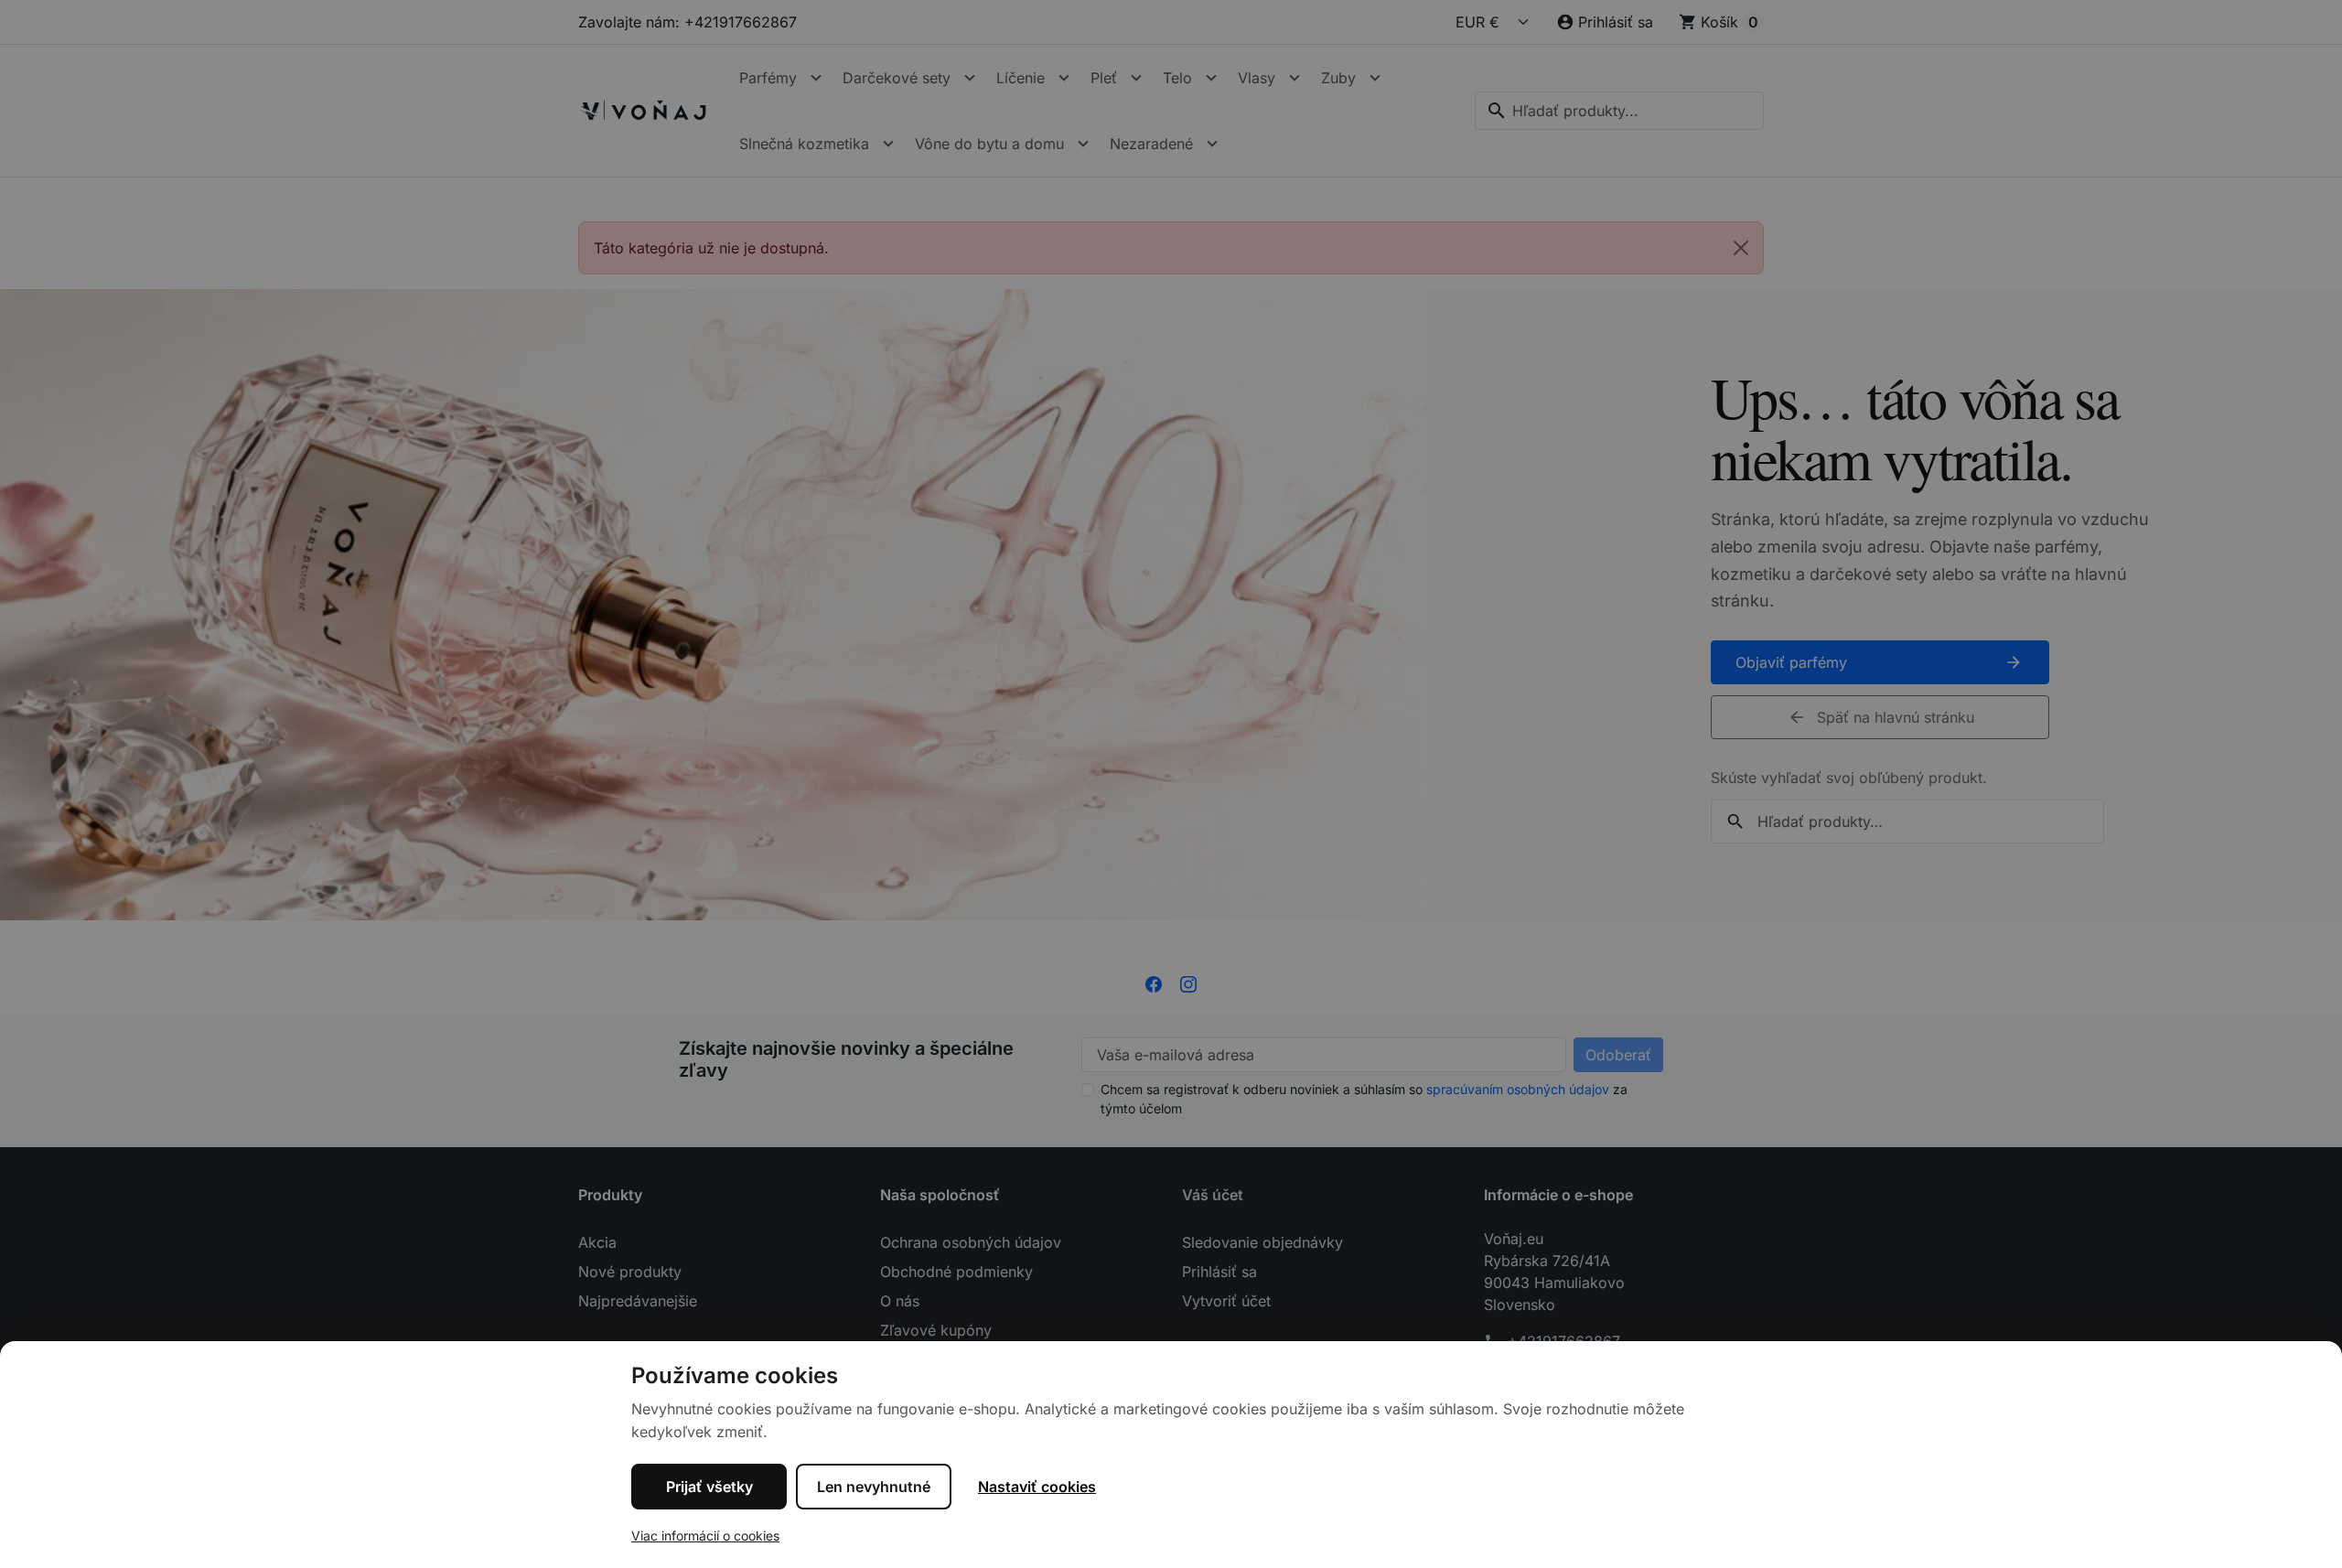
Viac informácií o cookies (705, 1536)
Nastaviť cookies (1037, 1487)
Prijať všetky (709, 1487)
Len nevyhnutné (874, 1487)
